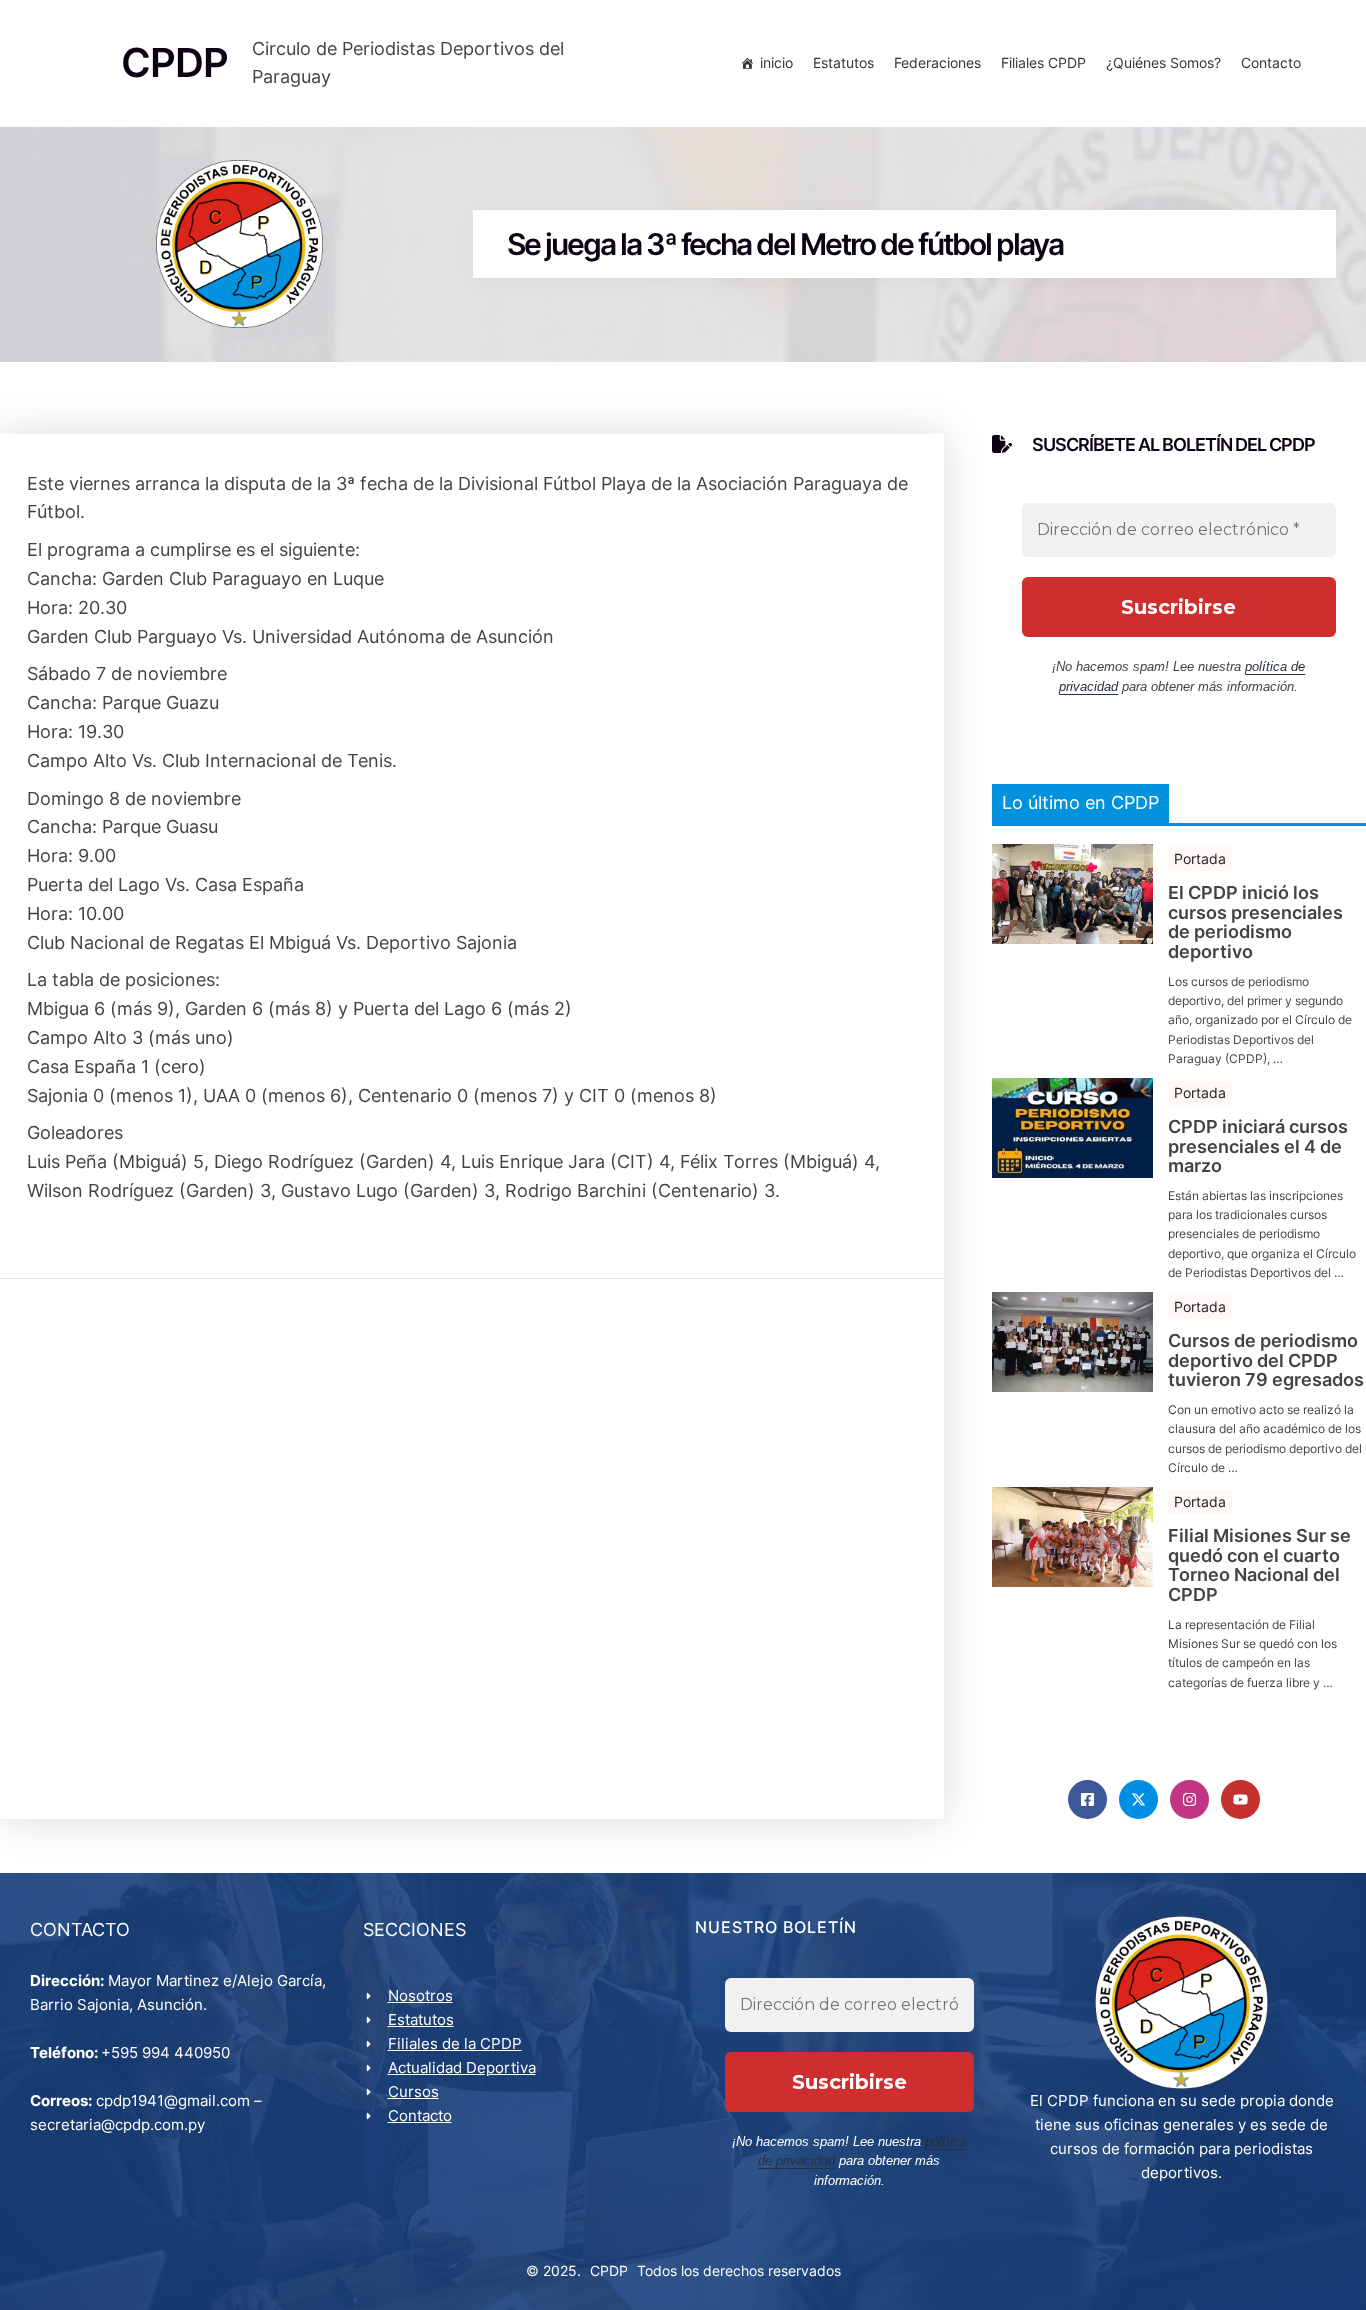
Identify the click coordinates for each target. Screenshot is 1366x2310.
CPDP (609, 2270)
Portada (1200, 858)
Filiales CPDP (1043, 62)
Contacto (1271, 62)
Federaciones (937, 62)
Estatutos (843, 62)
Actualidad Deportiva (462, 2067)
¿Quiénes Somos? (1163, 62)
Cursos (413, 2091)
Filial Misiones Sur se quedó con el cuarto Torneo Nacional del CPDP (1259, 1565)
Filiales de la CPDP (455, 2043)
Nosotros (420, 1995)
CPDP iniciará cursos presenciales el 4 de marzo (1258, 1146)
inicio (776, 62)
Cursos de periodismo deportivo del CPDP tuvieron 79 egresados (1266, 1360)
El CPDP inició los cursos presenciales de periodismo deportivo (1255, 922)
